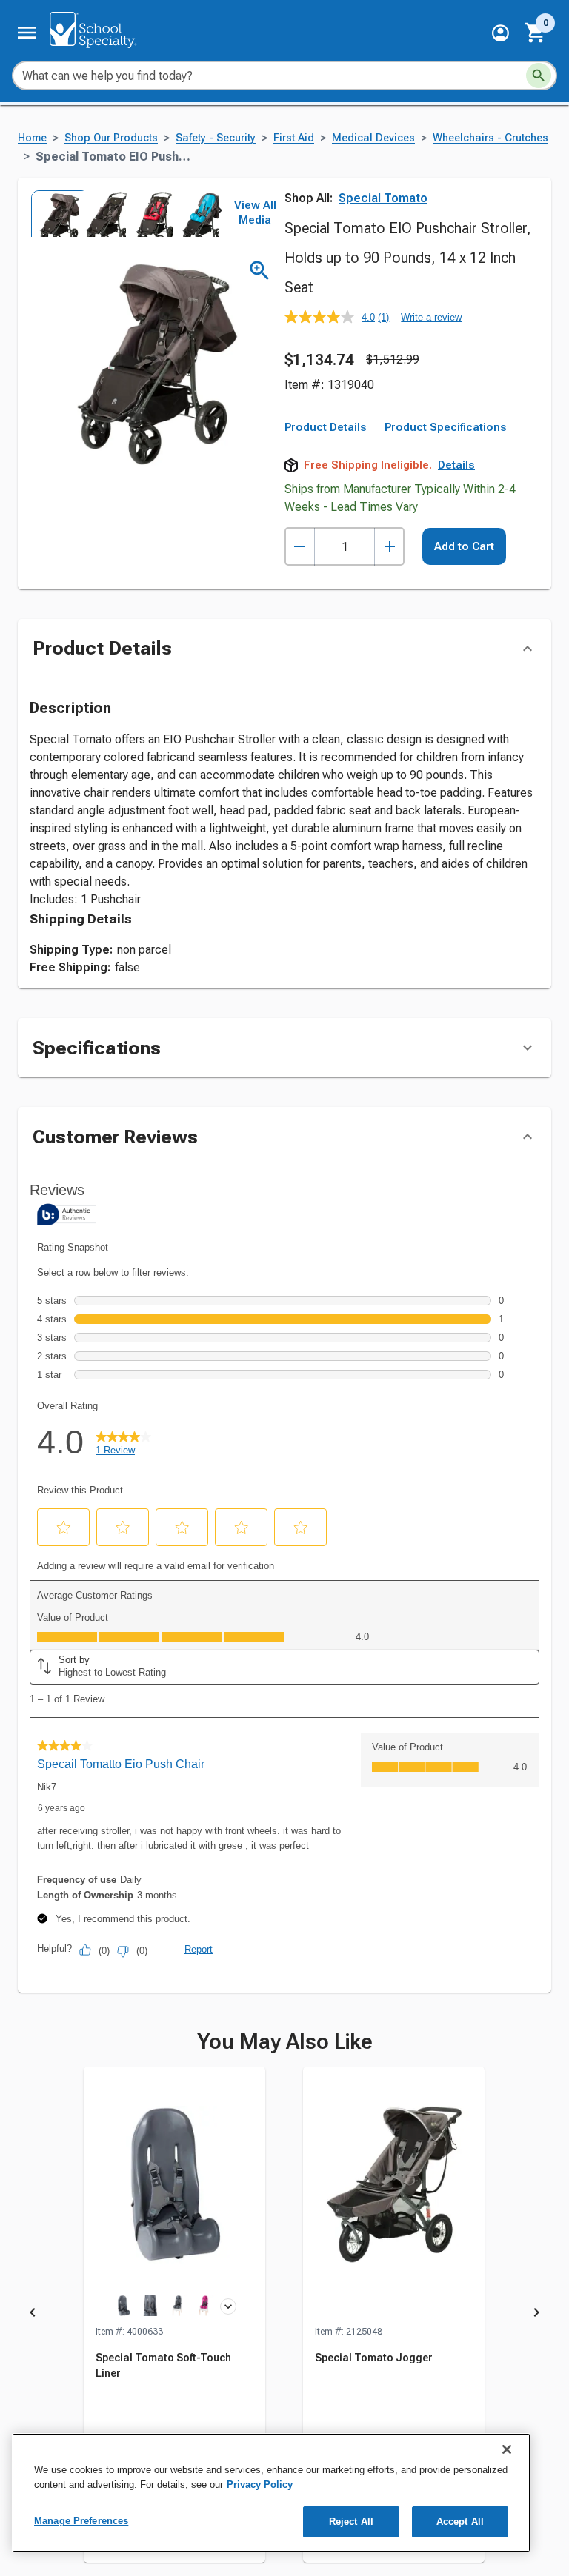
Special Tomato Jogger (374, 2358)
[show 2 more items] (228, 2306)
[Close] (507, 2449)
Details (456, 465)
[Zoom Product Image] (260, 271)
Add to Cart (464, 546)
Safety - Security (216, 138)
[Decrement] (300, 547)
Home (32, 138)
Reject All (351, 2522)
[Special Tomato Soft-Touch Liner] (174, 2195)
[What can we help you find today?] (539, 76)
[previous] (33, 2315)
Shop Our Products (111, 138)
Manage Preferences (81, 2521)
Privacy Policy (260, 2485)
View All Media (255, 213)
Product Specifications (446, 427)
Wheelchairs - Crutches (490, 138)
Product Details (326, 427)
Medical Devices (373, 138)
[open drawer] (27, 33)
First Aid (294, 138)
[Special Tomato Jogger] (394, 2195)
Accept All (460, 2522)
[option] (53, 213)
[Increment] (389, 547)
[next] (219, 213)
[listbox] (124, 213)
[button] (500, 33)
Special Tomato (383, 198)
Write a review (431, 317)
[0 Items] (536, 33)
